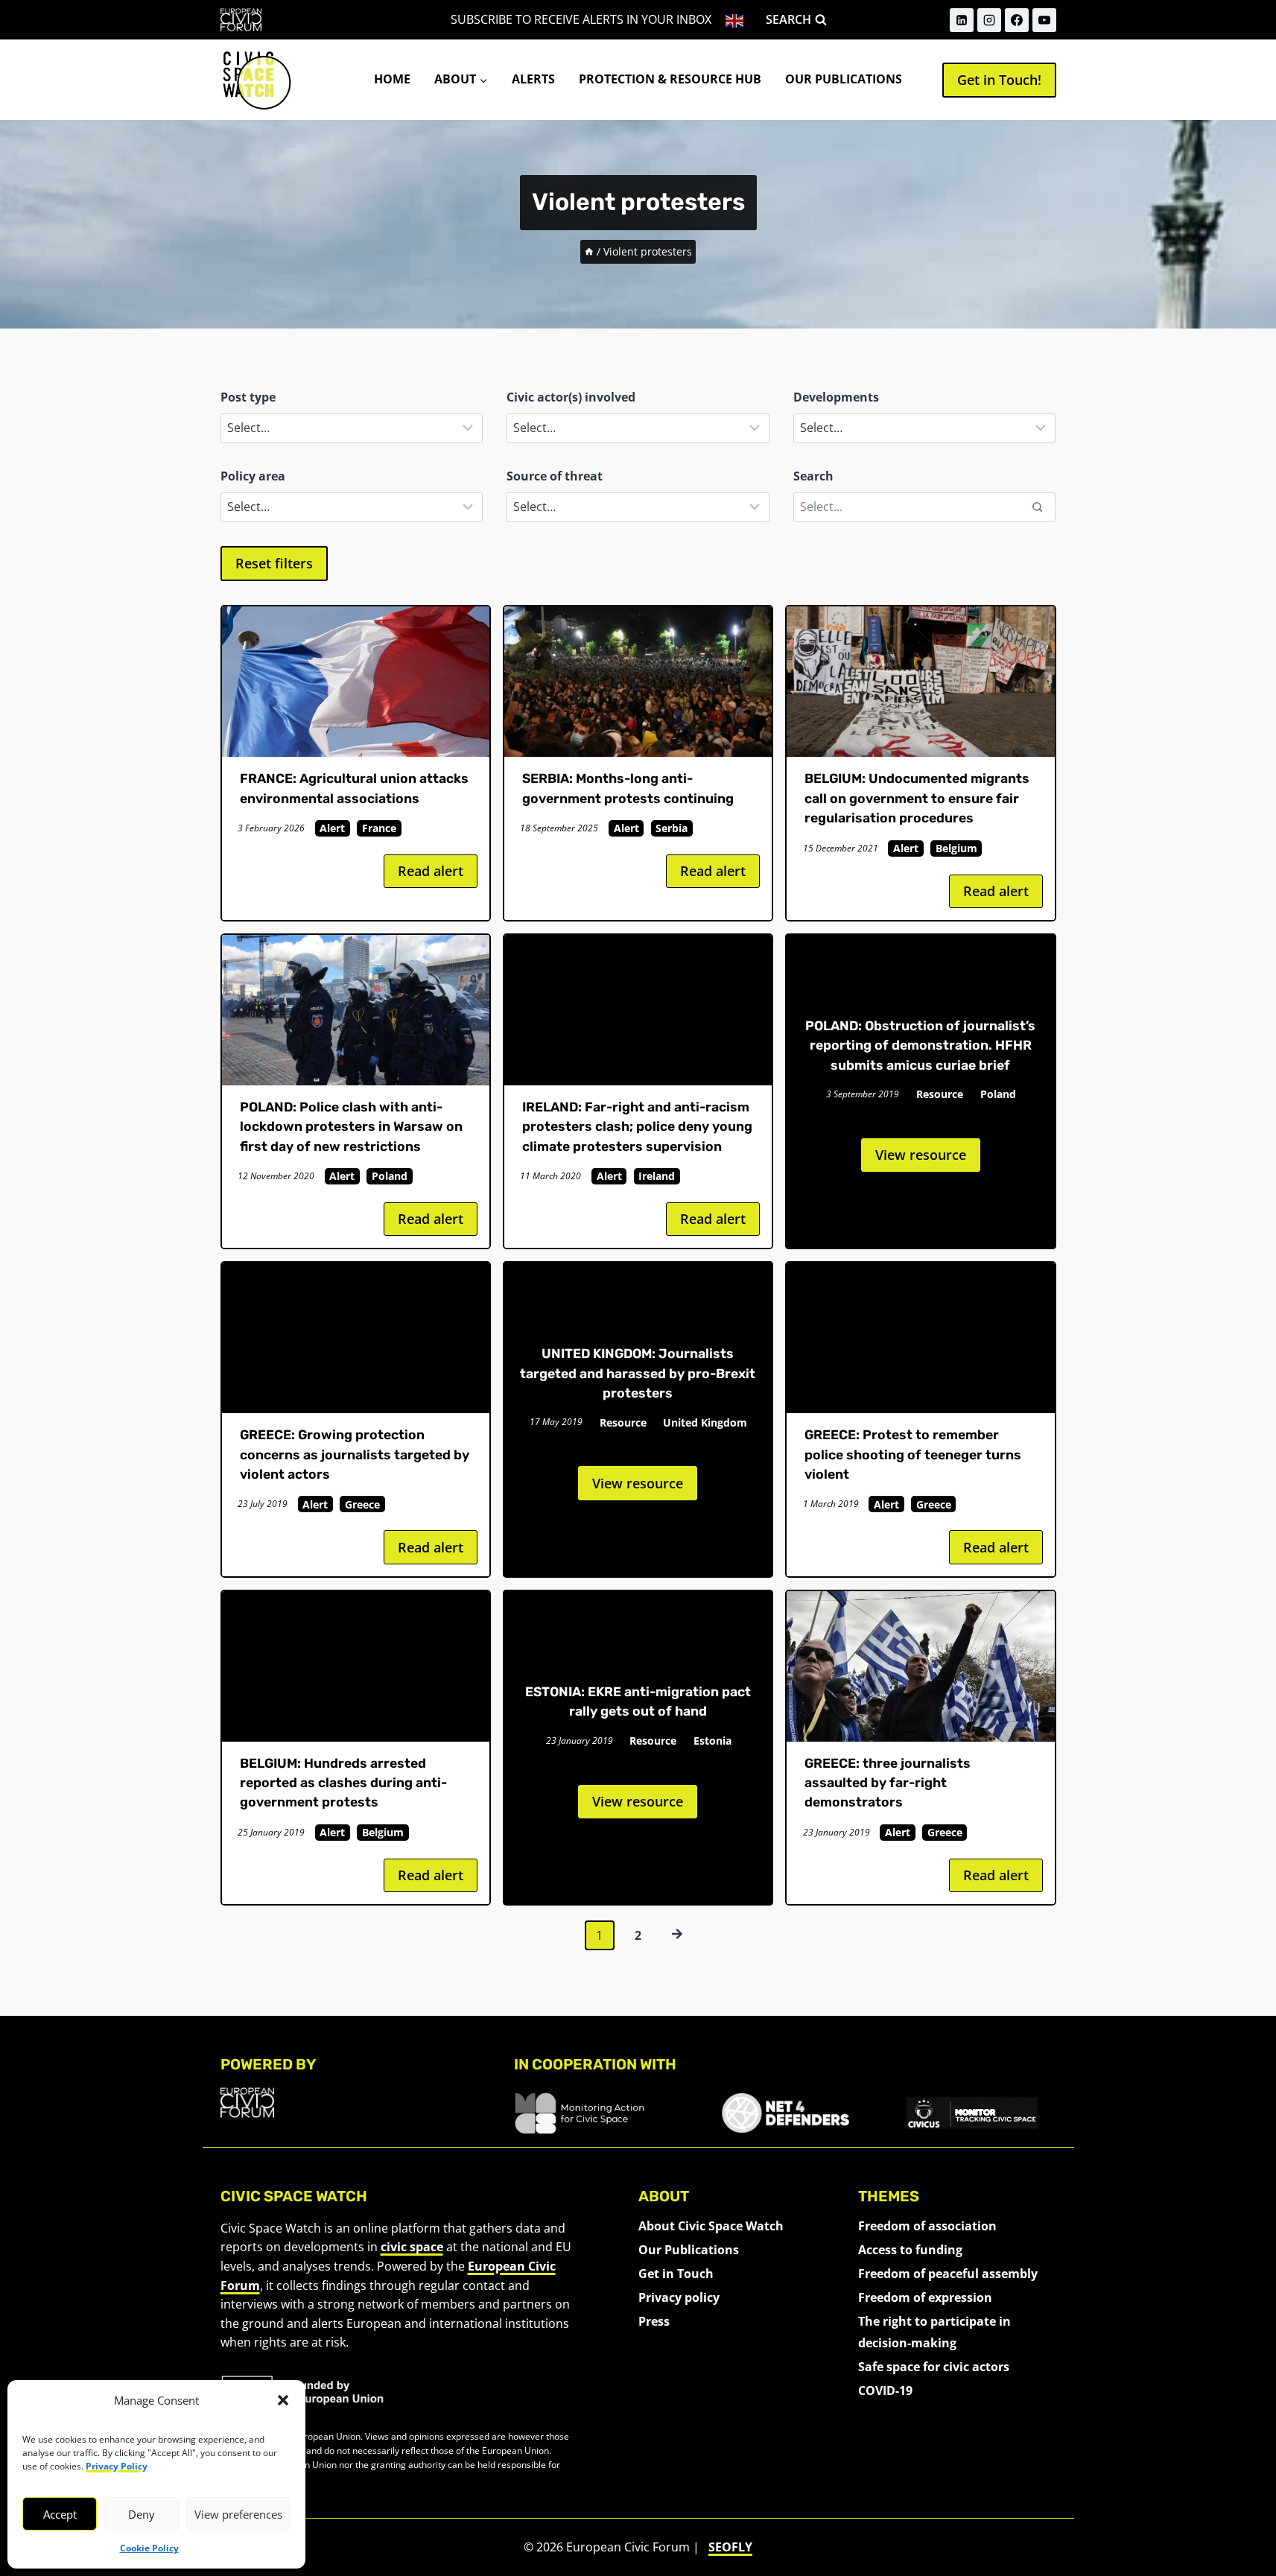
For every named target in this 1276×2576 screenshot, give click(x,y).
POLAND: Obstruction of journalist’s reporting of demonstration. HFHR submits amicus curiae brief (920, 1046)
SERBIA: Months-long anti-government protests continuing (631, 788)
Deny (142, 2514)
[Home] (589, 251)
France (379, 828)
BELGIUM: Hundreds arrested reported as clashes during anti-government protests (343, 1783)
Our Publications (844, 79)
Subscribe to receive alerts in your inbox (581, 19)
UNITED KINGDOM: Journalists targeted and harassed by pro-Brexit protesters (638, 1373)
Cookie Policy (149, 2548)
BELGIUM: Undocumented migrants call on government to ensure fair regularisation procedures (917, 798)
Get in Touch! (999, 80)
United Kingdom (705, 1422)
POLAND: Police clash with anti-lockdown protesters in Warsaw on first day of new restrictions (351, 1127)
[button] (283, 2400)
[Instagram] (989, 20)
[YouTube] (1044, 20)
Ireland (657, 1176)
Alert (332, 828)
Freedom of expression (925, 2297)
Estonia (712, 1741)
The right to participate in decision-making (934, 2332)
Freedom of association (927, 2226)
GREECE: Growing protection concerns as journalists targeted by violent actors (355, 1454)
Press (654, 2321)
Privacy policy (679, 2297)
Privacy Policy (117, 2466)
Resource (940, 1094)
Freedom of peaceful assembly (948, 2274)
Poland (390, 1176)
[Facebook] (1017, 20)
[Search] (1037, 507)
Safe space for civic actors (934, 2367)
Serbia (672, 828)
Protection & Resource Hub (670, 79)
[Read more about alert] (356, 682)
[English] (736, 20)
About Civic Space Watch (711, 2226)
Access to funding (910, 2250)
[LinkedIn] (962, 20)
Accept (60, 2514)
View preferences (238, 2514)
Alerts (533, 79)
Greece (362, 1504)
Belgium (956, 848)
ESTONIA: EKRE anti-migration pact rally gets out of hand (638, 1701)
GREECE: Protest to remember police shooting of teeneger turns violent (913, 1454)
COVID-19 (885, 2391)
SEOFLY (730, 2547)
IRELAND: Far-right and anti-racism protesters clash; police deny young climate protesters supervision (637, 1127)
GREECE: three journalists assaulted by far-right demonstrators (888, 1783)
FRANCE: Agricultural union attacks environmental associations (354, 788)
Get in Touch (676, 2274)
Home (392, 79)
